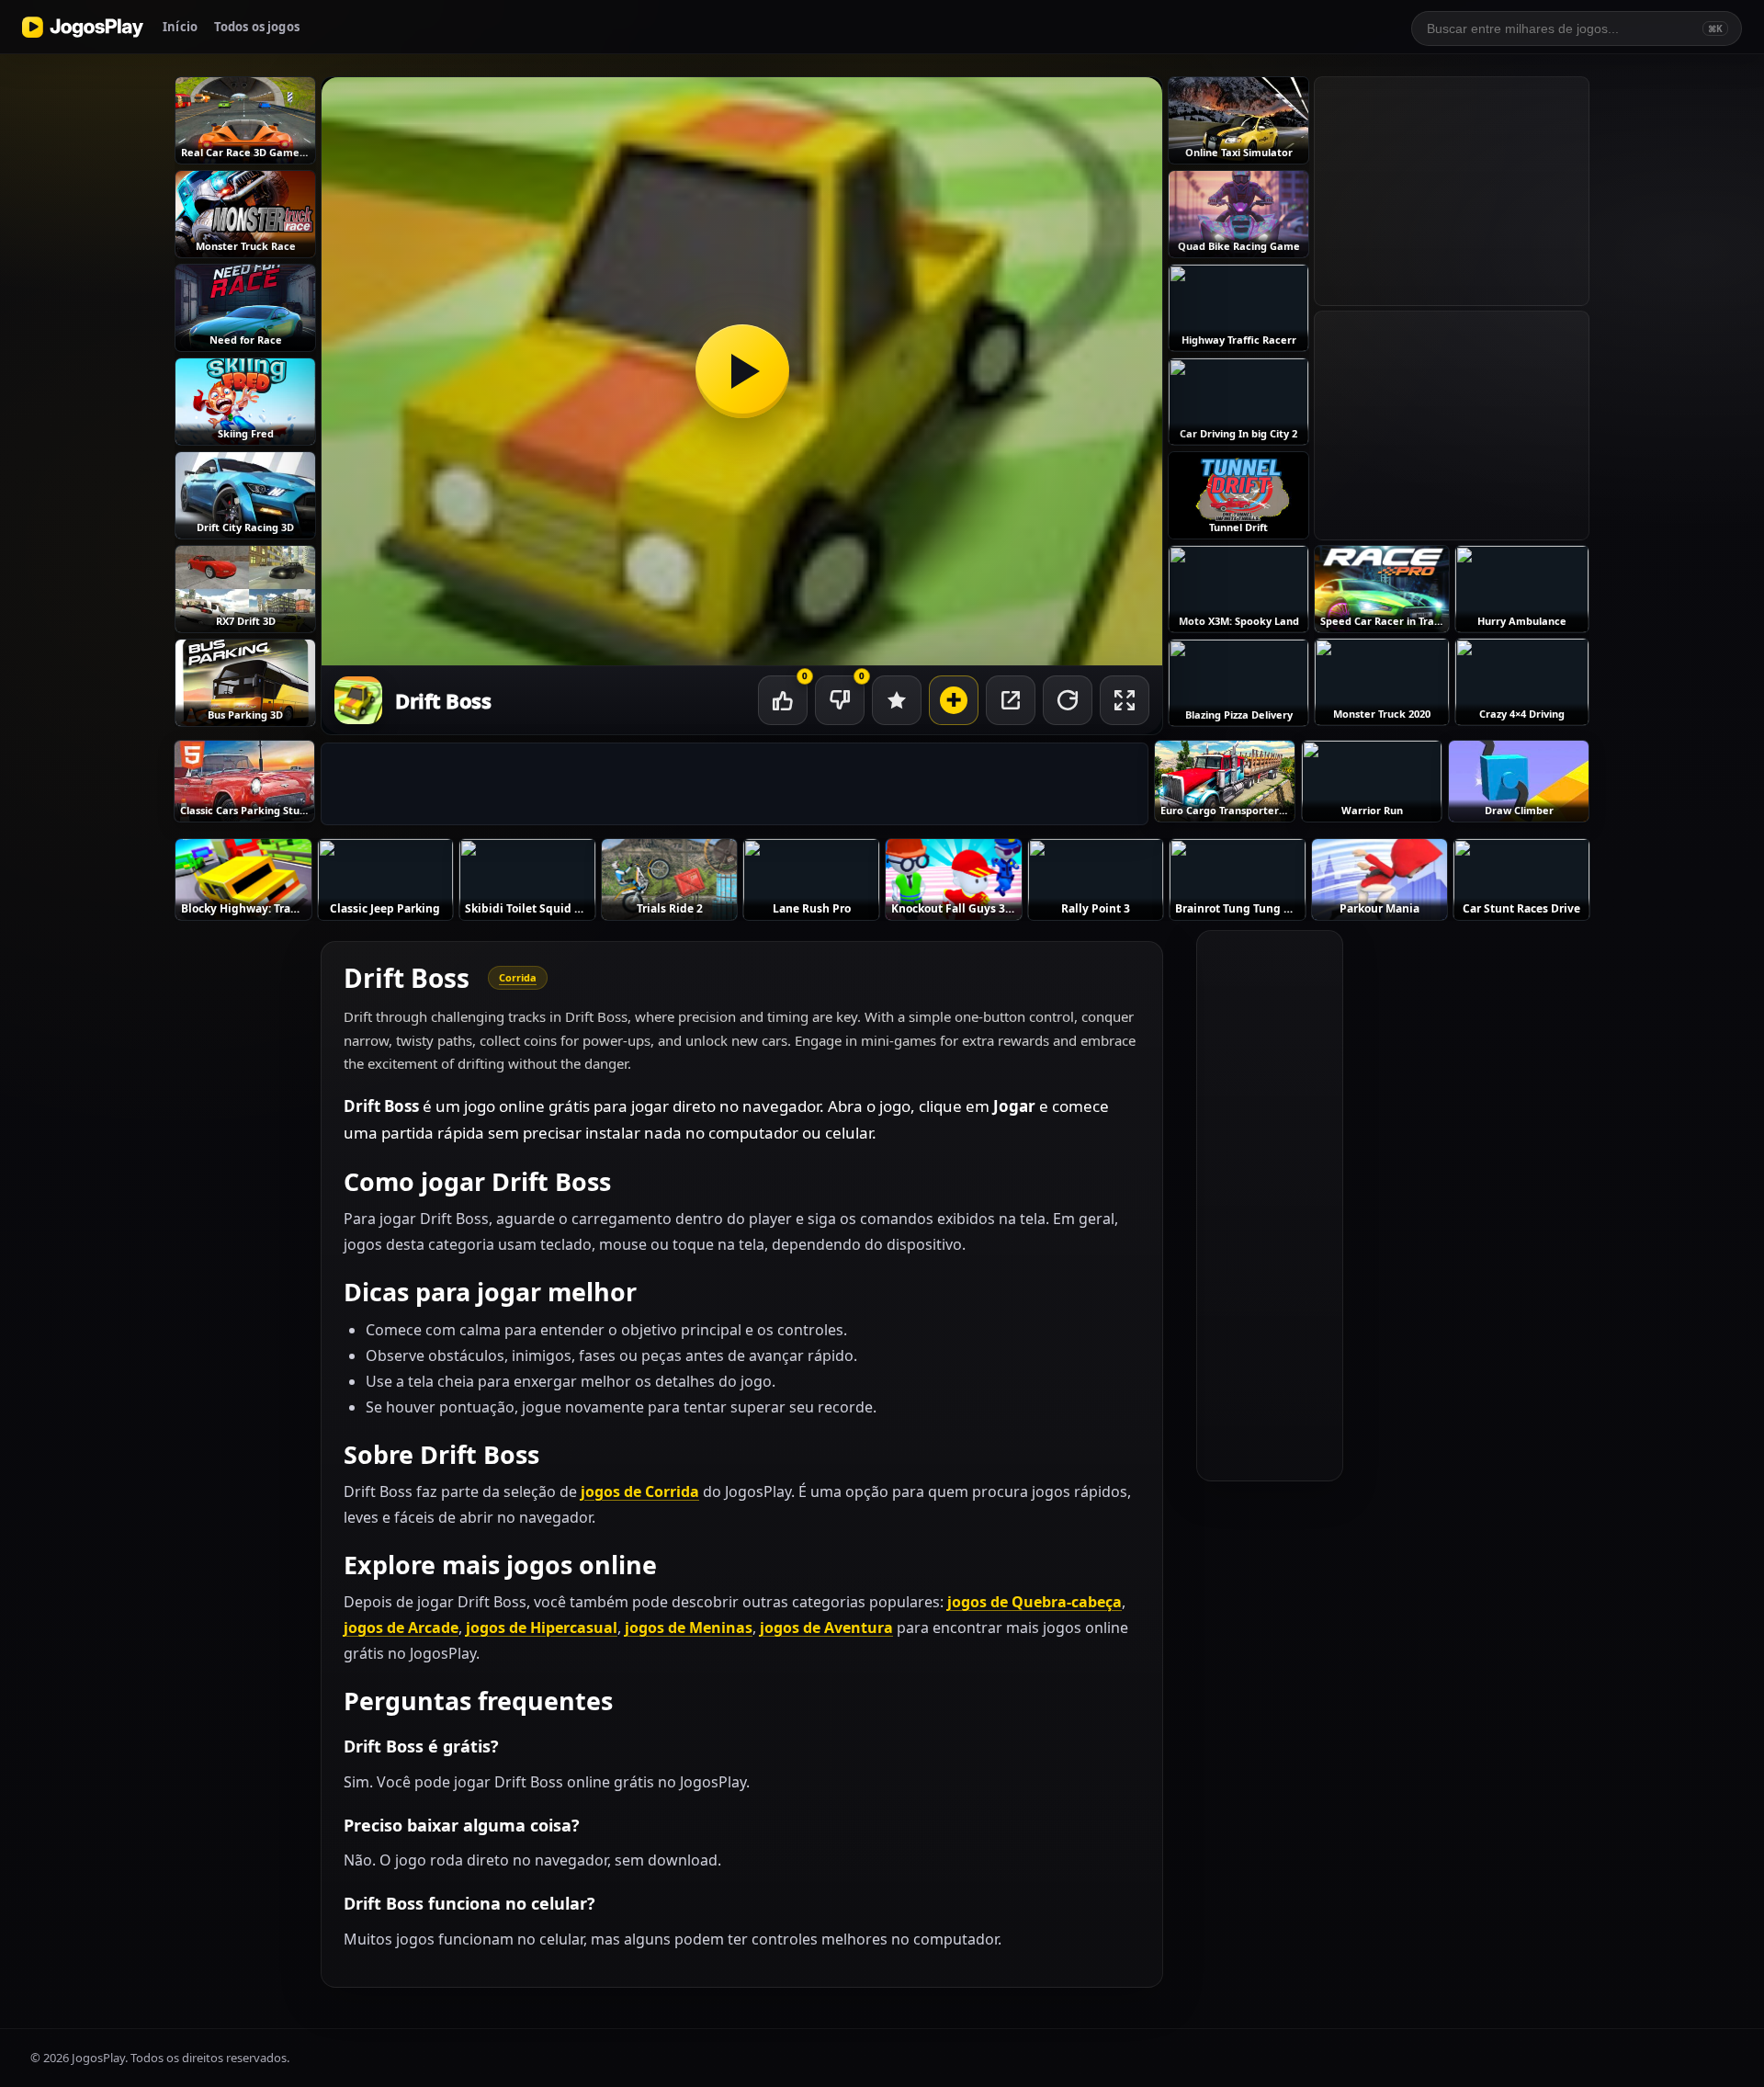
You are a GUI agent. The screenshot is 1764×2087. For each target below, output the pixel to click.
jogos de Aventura (826, 1628)
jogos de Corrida (640, 1492)
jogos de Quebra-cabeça (1035, 1602)
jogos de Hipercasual (542, 1628)
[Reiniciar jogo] (1068, 700)
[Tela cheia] (1125, 700)
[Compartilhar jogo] (1011, 700)
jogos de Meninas (689, 1628)
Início (180, 27)
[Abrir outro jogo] (954, 700)
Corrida (518, 977)
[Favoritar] (897, 700)
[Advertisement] (735, 785)
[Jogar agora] (742, 371)
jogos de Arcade (401, 1628)
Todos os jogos (257, 27)
